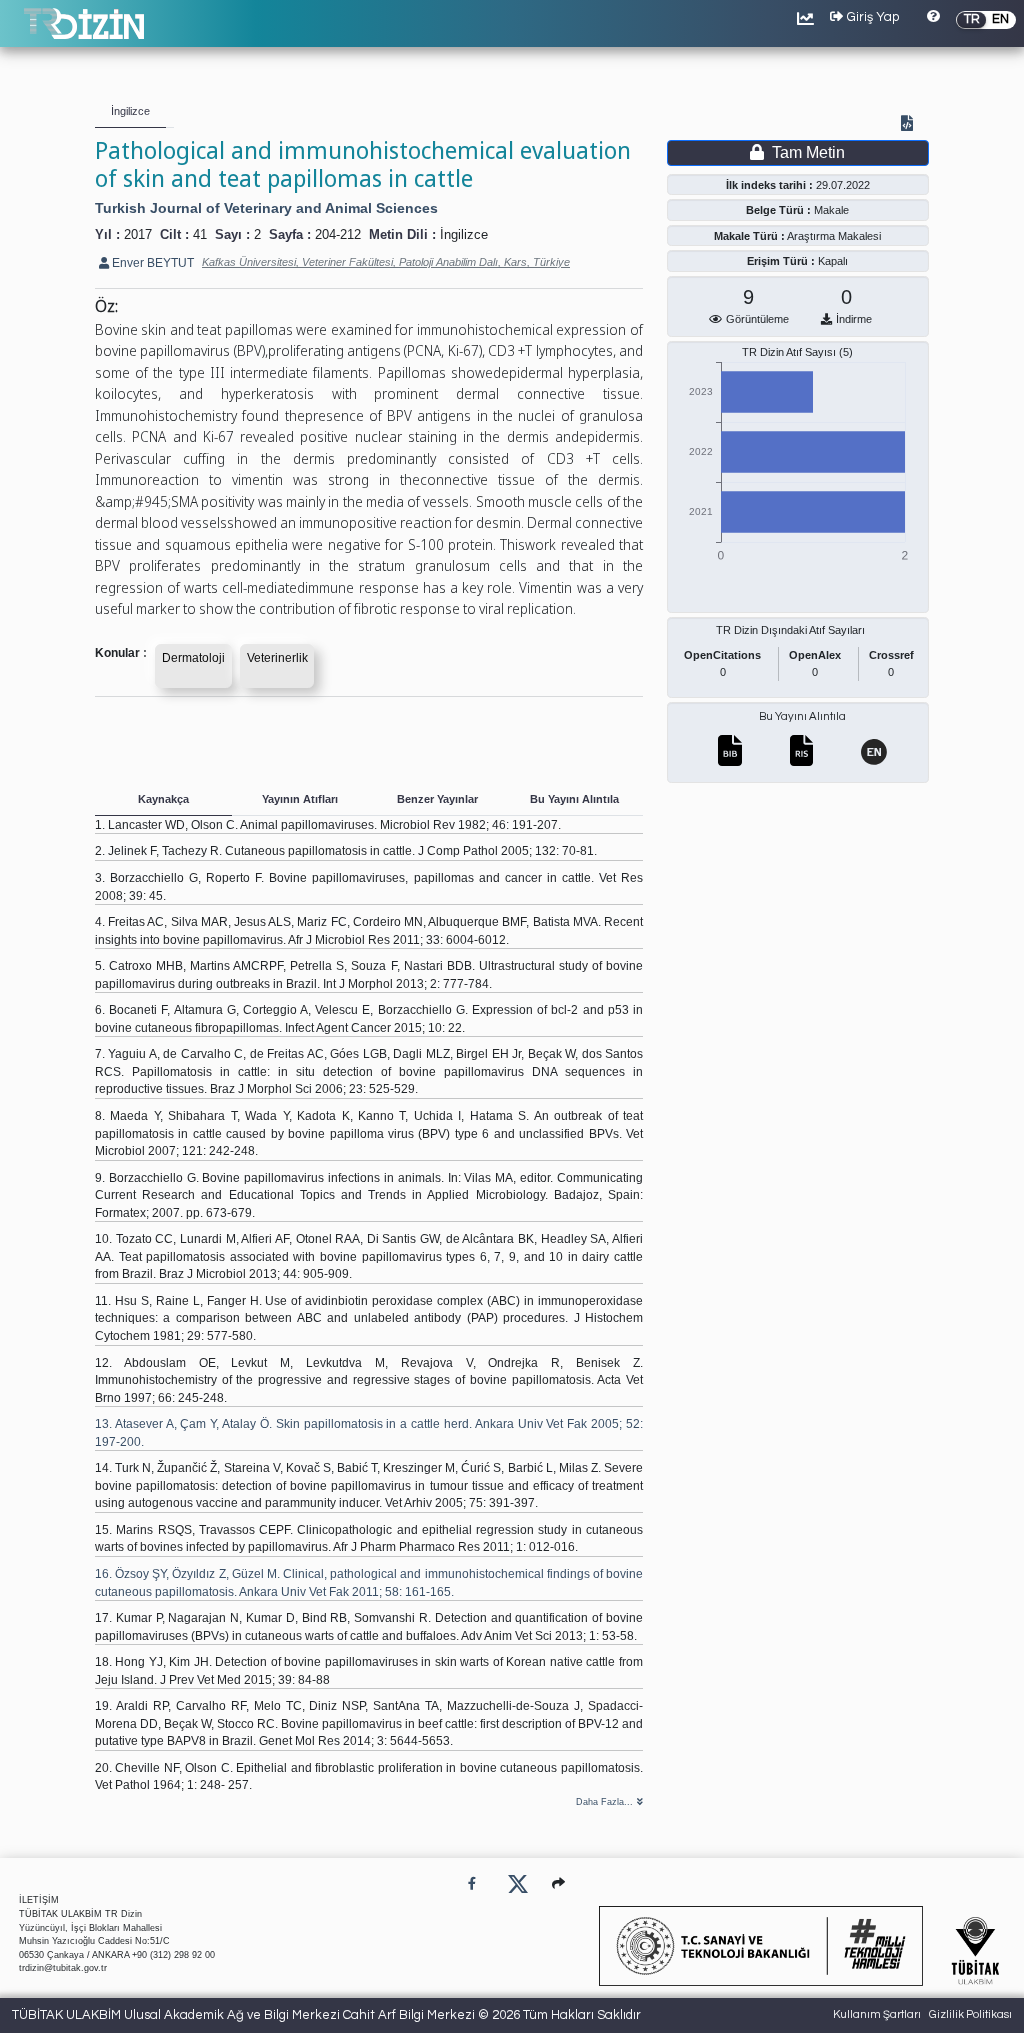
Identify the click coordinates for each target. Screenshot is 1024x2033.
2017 (138, 234)
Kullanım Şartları (877, 2014)
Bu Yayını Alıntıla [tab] (574, 799)
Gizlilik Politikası (970, 2014)
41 (200, 234)
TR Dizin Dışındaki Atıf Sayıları (790, 630)
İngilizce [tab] (130, 111)
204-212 (338, 234)
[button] (558, 1883)
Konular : (121, 652)
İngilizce (464, 234)
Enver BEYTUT (151, 262)
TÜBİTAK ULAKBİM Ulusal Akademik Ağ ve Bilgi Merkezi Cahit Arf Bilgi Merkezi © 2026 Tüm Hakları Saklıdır (326, 2015)
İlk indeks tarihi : (769, 185)
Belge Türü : (778, 210)
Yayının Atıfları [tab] (300, 799)
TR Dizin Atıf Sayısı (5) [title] (797, 352)
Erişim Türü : (781, 261)
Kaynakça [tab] (163, 799)
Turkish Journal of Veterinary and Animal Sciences (266, 208)
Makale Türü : (749, 236)
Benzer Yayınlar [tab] (437, 799)
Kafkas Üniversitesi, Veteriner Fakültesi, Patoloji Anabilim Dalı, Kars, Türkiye (386, 262)
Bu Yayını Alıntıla (802, 716)
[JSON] (911, 125)
